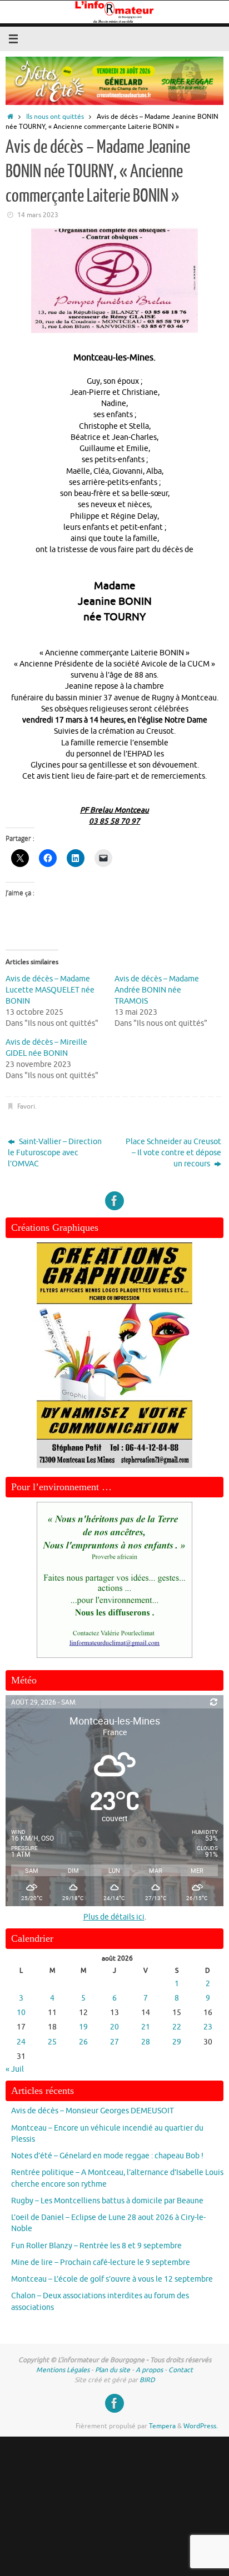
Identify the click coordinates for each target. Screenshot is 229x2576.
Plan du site (113, 2370)
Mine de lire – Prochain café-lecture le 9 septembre (101, 2262)
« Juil (15, 2069)
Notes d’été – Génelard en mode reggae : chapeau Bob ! (107, 2156)
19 (83, 2027)
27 (114, 2042)
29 (177, 2042)
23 (208, 2027)
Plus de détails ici (114, 1917)
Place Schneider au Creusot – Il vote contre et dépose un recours (173, 1153)
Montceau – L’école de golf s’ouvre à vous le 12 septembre (112, 2279)
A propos (149, 2370)
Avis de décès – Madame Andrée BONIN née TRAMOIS (157, 990)
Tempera (162, 2426)
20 (114, 2027)
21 (146, 2027)
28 (146, 2042)
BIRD (147, 2380)
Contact (181, 2370)
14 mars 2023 (38, 215)
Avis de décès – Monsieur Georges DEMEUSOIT (93, 2111)
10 (21, 2013)
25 (52, 2042)
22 (177, 2027)
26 (83, 2042)
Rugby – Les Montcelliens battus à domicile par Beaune (107, 2201)
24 (21, 2042)
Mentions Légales (63, 2370)
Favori (26, 1106)
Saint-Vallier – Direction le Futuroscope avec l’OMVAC (55, 1153)
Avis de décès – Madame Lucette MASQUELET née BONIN (50, 990)
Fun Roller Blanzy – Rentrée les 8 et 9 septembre (96, 2246)
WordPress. (201, 2426)
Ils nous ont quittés (55, 117)
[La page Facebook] (114, 1201)
